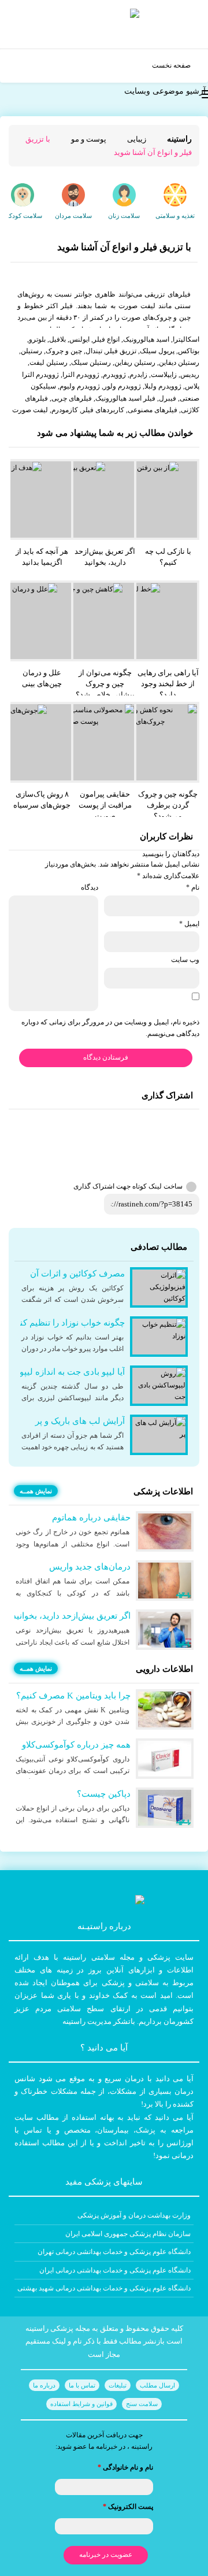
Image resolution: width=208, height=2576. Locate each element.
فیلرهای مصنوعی (153, 410)
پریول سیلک (157, 351)
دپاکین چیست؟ (104, 1794)
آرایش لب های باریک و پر (80, 1421)
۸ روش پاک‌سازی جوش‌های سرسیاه (42, 800)
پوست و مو (89, 139)
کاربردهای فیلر (103, 410)
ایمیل (189, 924)
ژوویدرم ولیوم (80, 386)
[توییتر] (197, 1163)
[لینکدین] (197, 1174)
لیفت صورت (30, 410)
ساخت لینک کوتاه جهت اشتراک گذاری (128, 1186)
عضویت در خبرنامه (106, 2555)
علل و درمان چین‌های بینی (42, 678)
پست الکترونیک (128, 2507)
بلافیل (57, 339)
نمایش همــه (36, 1491)
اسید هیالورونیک (146, 339)
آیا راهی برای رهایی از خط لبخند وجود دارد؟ (168, 684)
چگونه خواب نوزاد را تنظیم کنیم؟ (66, 1323)
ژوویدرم (114, 375)
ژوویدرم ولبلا (163, 386)
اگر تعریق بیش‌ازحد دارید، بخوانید (105, 557)
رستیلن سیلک (91, 362)
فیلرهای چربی (72, 398)
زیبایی (137, 139)
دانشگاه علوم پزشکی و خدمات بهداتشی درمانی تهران (114, 2252)
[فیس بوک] (197, 1139)
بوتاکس (189, 351)
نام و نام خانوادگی (125, 2467)
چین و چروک (64, 351)
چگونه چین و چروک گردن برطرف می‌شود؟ (168, 805)
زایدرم (138, 375)
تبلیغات (118, 2385)
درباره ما (44, 2385)
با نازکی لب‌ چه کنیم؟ (168, 557)
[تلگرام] (197, 1127)
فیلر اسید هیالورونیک (125, 398)
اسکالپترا (186, 339)
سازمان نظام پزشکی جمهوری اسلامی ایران (128, 2234)
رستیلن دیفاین (179, 362)
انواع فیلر (106, 339)
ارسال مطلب (157, 2385)
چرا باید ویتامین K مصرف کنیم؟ (73, 1696)
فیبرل (168, 398)
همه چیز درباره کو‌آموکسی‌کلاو (76, 1745)
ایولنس (79, 339)
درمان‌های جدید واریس (90, 1567)
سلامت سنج (142, 2404)
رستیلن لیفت (49, 362)
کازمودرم (65, 410)
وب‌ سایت (185, 960)
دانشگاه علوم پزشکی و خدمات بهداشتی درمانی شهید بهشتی (104, 2288)
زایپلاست (164, 375)
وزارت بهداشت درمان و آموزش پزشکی (134, 2215)
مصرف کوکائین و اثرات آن (77, 1274)
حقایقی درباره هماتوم (91, 1518)
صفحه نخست (171, 65)
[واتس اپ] (197, 1115)
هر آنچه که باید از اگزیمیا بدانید (42, 557)
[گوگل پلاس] (197, 1151)
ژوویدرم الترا (81, 375)
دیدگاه (90, 887)
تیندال (94, 351)
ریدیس (190, 375)
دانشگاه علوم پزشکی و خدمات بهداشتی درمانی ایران (115, 2270)
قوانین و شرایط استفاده (81, 2404)
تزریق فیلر (121, 351)
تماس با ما (82, 2385)
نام (193, 887)
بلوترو (37, 339)
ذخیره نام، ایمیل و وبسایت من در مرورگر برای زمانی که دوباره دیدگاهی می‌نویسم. (110, 1028)
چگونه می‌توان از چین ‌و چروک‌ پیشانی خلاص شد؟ (105, 684)
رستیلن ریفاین (135, 362)
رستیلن (31, 351)
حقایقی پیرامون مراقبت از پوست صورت (105, 805)
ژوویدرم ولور (122, 386)
